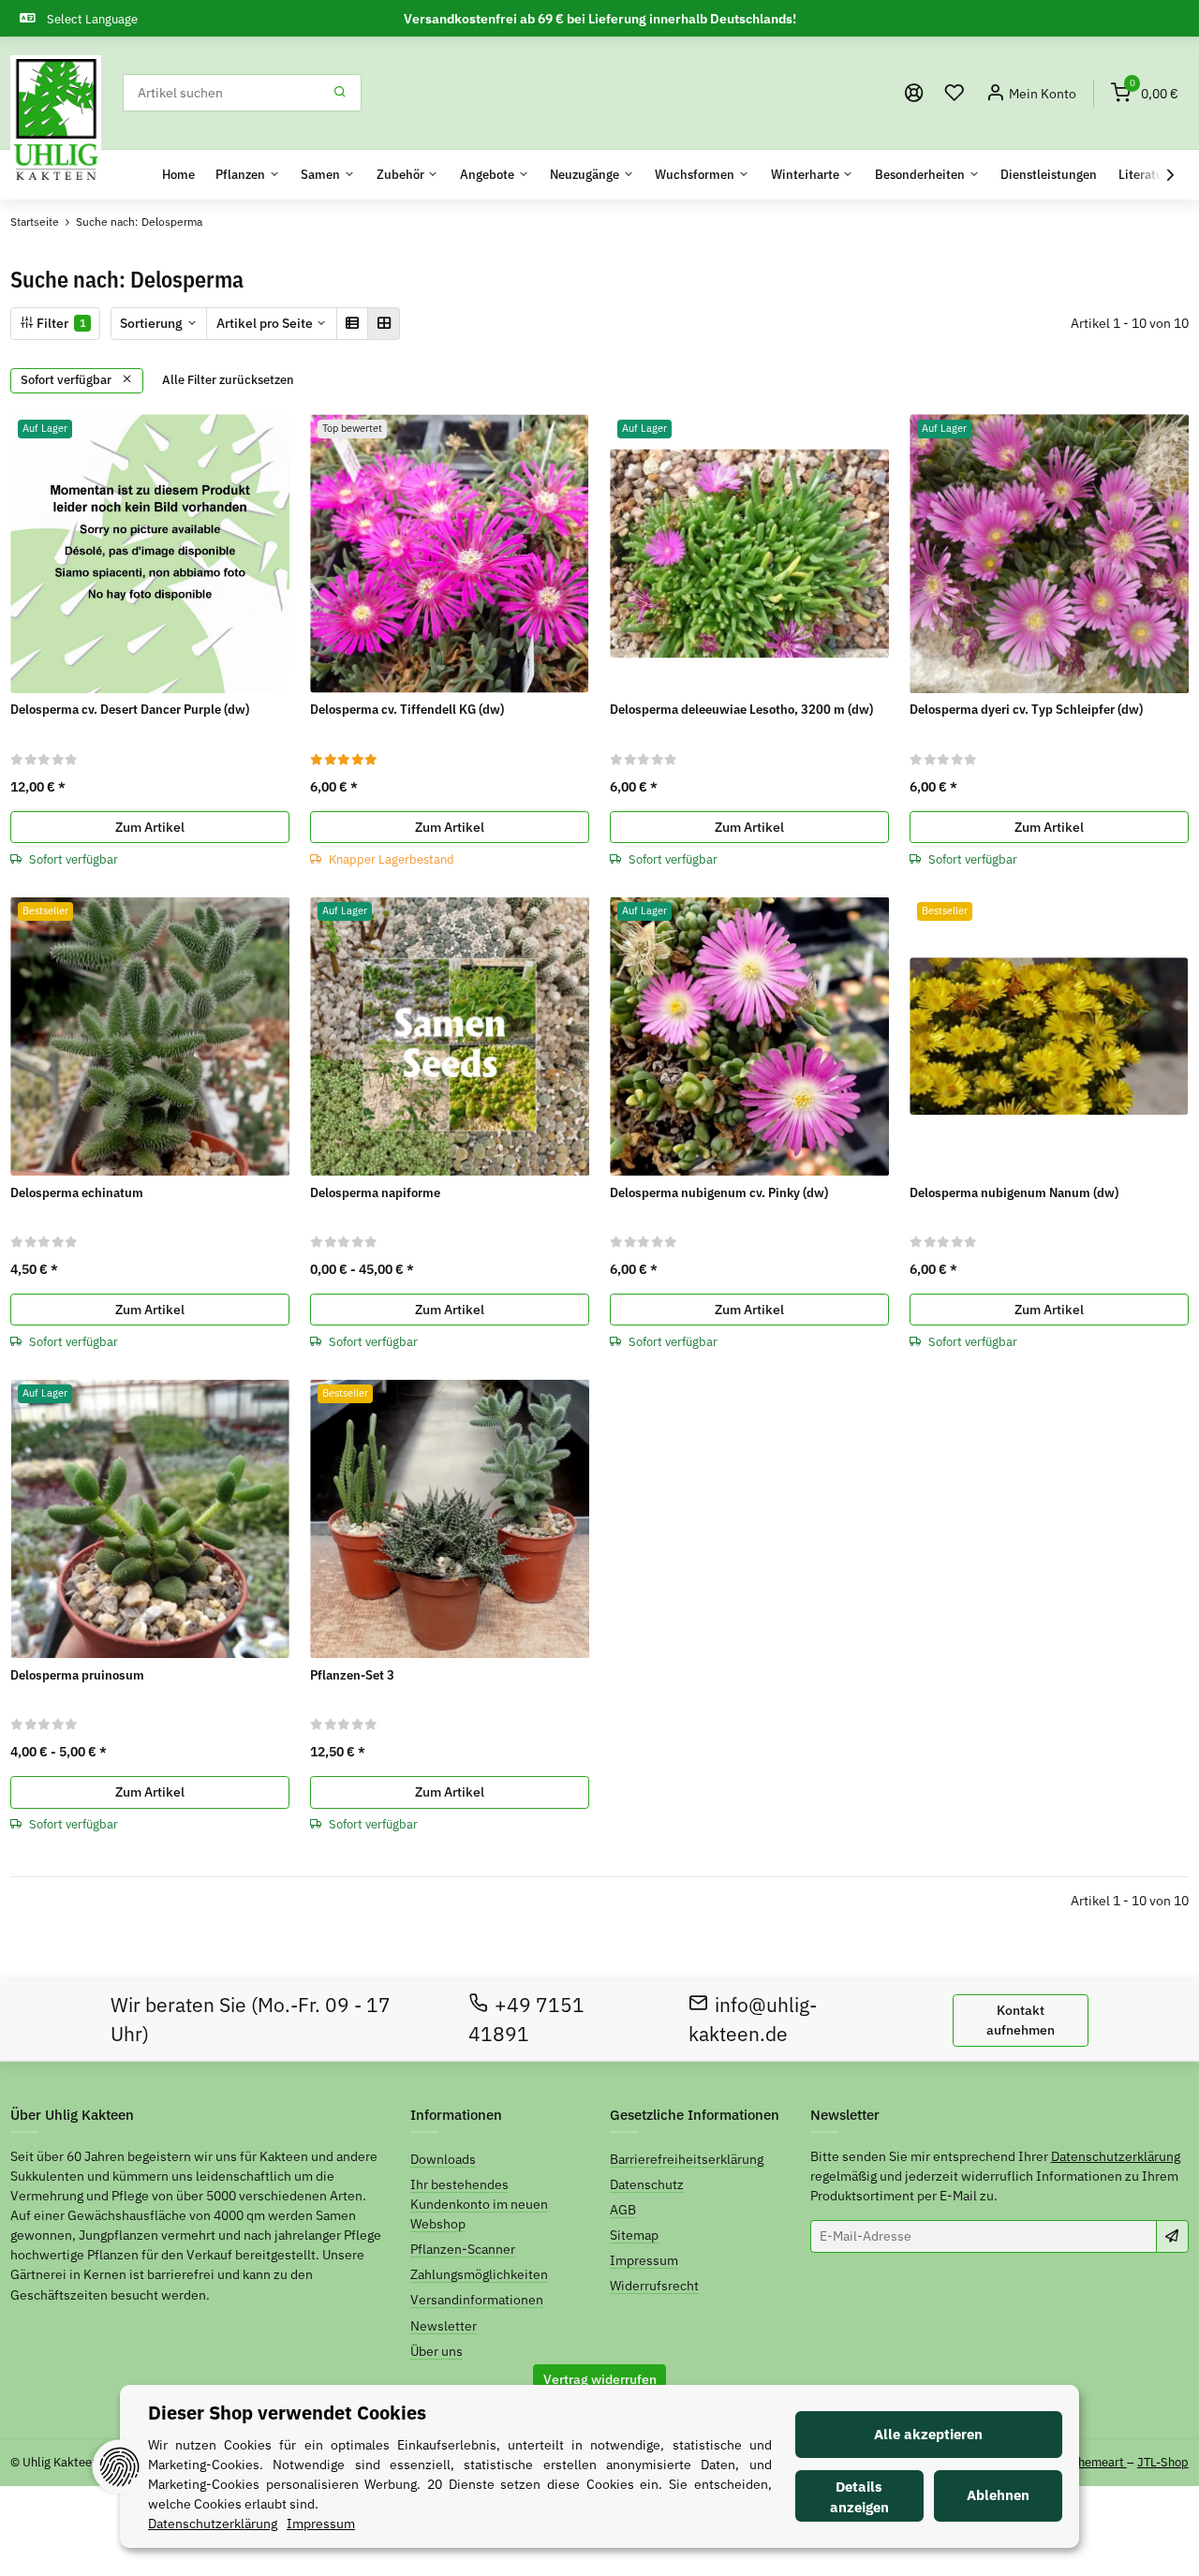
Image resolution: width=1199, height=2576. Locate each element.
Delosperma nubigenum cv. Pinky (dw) (719, 1192)
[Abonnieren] (1172, 2236)
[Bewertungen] (44, 759)
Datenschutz (647, 2184)
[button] (955, 93)
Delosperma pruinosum (77, 1675)
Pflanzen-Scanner (463, 2249)
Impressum (644, 2260)
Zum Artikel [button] (150, 827)
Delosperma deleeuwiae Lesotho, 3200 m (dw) (741, 709)
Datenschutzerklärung (1116, 2156)
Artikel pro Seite (265, 323)
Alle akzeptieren (928, 2434)
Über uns (437, 2351)
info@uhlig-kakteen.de (753, 2020)
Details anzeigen (859, 2497)
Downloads (443, 2159)
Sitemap (634, 2235)
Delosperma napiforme (375, 1192)
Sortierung (151, 323)
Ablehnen (998, 2495)
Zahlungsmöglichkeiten (479, 2274)
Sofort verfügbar (67, 380)
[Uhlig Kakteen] (56, 120)
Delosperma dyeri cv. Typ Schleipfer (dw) (1026, 709)
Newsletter (444, 2326)
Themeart (1099, 2462)
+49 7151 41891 (527, 2020)
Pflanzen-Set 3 (352, 1675)
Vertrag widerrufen (600, 2379)
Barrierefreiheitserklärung (687, 2159)
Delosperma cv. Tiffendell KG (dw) (407, 709)
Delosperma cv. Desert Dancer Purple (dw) (130, 709)
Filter (60, 323)
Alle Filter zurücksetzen (228, 380)
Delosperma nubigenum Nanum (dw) (1014, 1192)
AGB (623, 2210)
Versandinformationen (477, 2300)
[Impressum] (914, 93)
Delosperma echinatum (77, 1192)
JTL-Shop (1163, 2462)
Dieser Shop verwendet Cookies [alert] (287, 2413)
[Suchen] (340, 93)
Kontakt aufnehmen (1021, 2020)
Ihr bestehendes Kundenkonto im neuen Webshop (479, 2204)
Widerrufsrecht (654, 2286)
